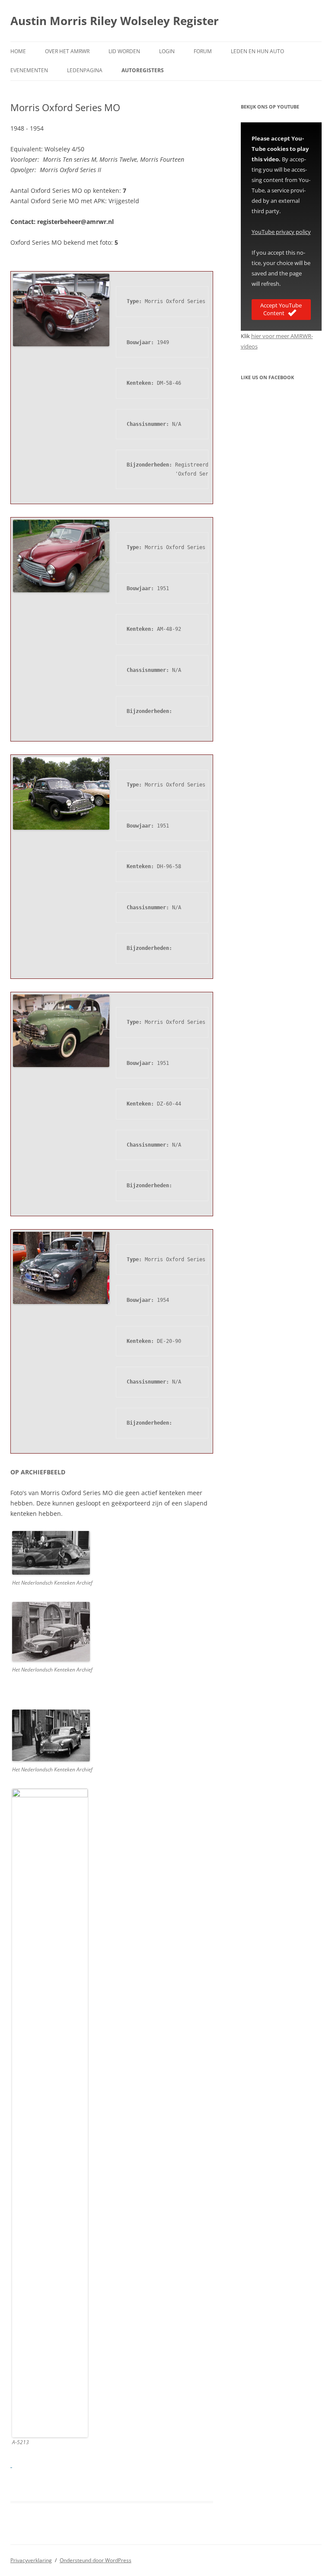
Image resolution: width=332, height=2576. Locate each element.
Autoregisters (143, 70)
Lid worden (124, 51)
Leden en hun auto (257, 51)
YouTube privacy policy (281, 232)
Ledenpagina (85, 70)
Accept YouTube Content (281, 309)
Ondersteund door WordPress (96, 2560)
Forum (203, 51)
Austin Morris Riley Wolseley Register (115, 21)
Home (18, 51)
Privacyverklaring (31, 2560)
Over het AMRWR (67, 51)
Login (167, 51)
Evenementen (29, 70)
